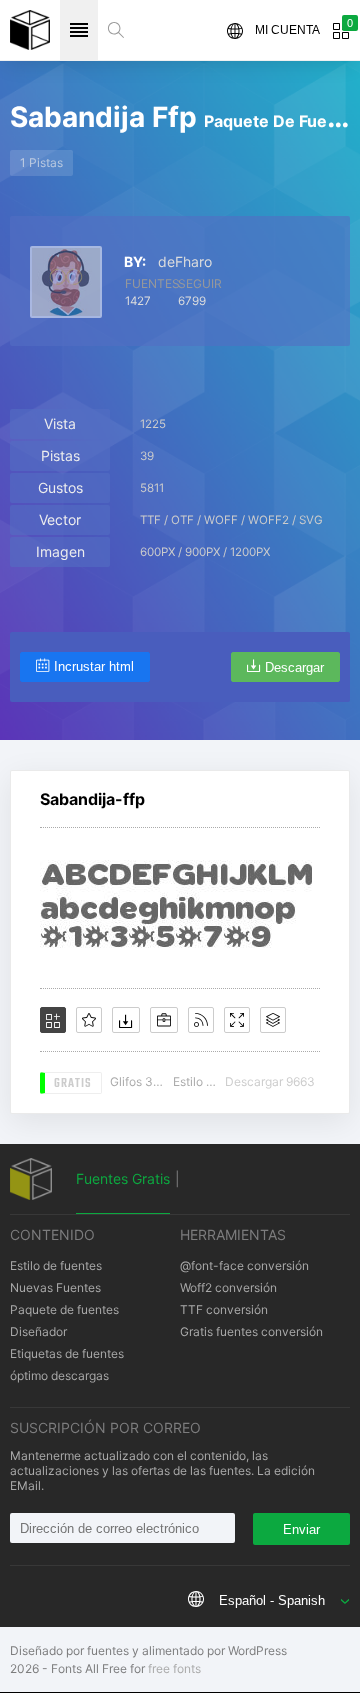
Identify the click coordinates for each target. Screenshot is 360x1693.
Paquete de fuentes (64, 1309)
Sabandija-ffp (92, 799)
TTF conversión (224, 1309)
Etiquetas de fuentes (67, 1353)
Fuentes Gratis (123, 1178)
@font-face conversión (244, 1265)
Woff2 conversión (228, 1287)
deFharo (185, 262)
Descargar (294, 667)
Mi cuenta (287, 30)
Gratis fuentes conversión (251, 1331)
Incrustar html (94, 666)
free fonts (174, 1668)
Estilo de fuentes (56, 1265)
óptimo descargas (59, 1375)
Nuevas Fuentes (55, 1287)
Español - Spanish (272, 1600)
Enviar (301, 1529)
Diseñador (38, 1331)
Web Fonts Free (30, 30)
